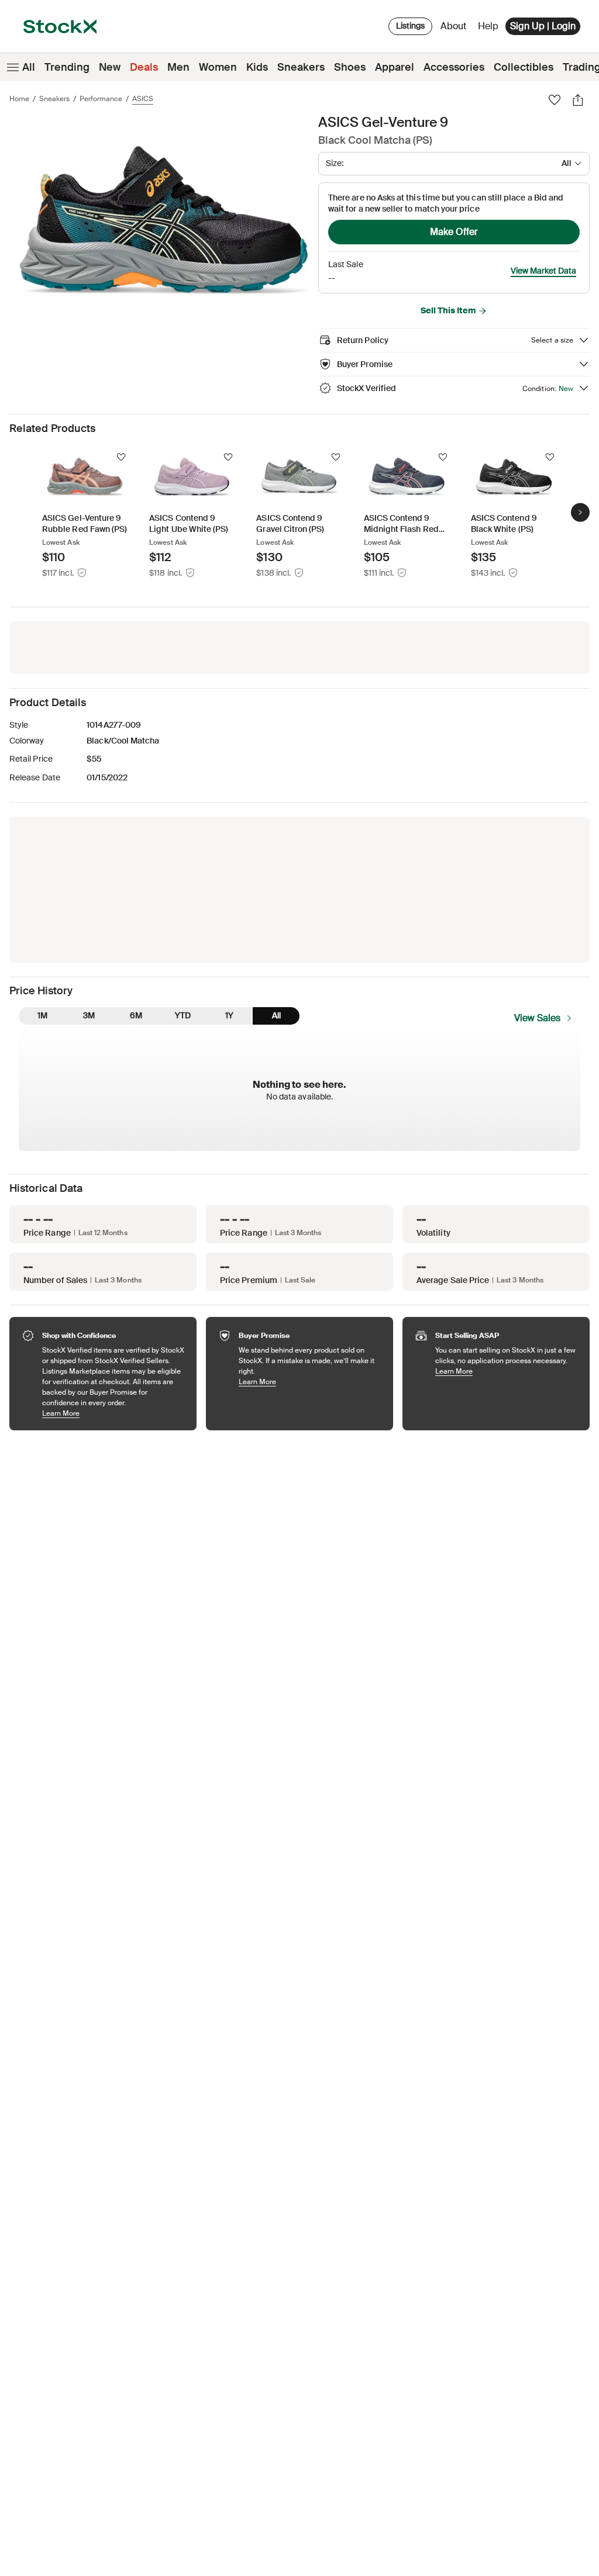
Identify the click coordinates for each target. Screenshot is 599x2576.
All (29, 67)
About (455, 29)
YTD (183, 1015)
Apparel (395, 67)
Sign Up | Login (543, 26)
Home (19, 99)
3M (89, 1015)
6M (136, 1015)
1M (42, 1015)
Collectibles (524, 67)
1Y (229, 1015)
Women (218, 67)
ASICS (143, 99)
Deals (144, 67)
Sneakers (301, 67)
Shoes (350, 67)
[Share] (578, 100)
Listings (410, 26)
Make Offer (454, 232)
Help (488, 26)
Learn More (113, 1413)
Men (178, 67)
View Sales (537, 1018)
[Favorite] (555, 100)
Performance (101, 99)
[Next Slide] (580, 513)
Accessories (454, 67)
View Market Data (543, 271)
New (110, 67)
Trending (67, 67)
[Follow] (121, 457)
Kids (257, 67)
